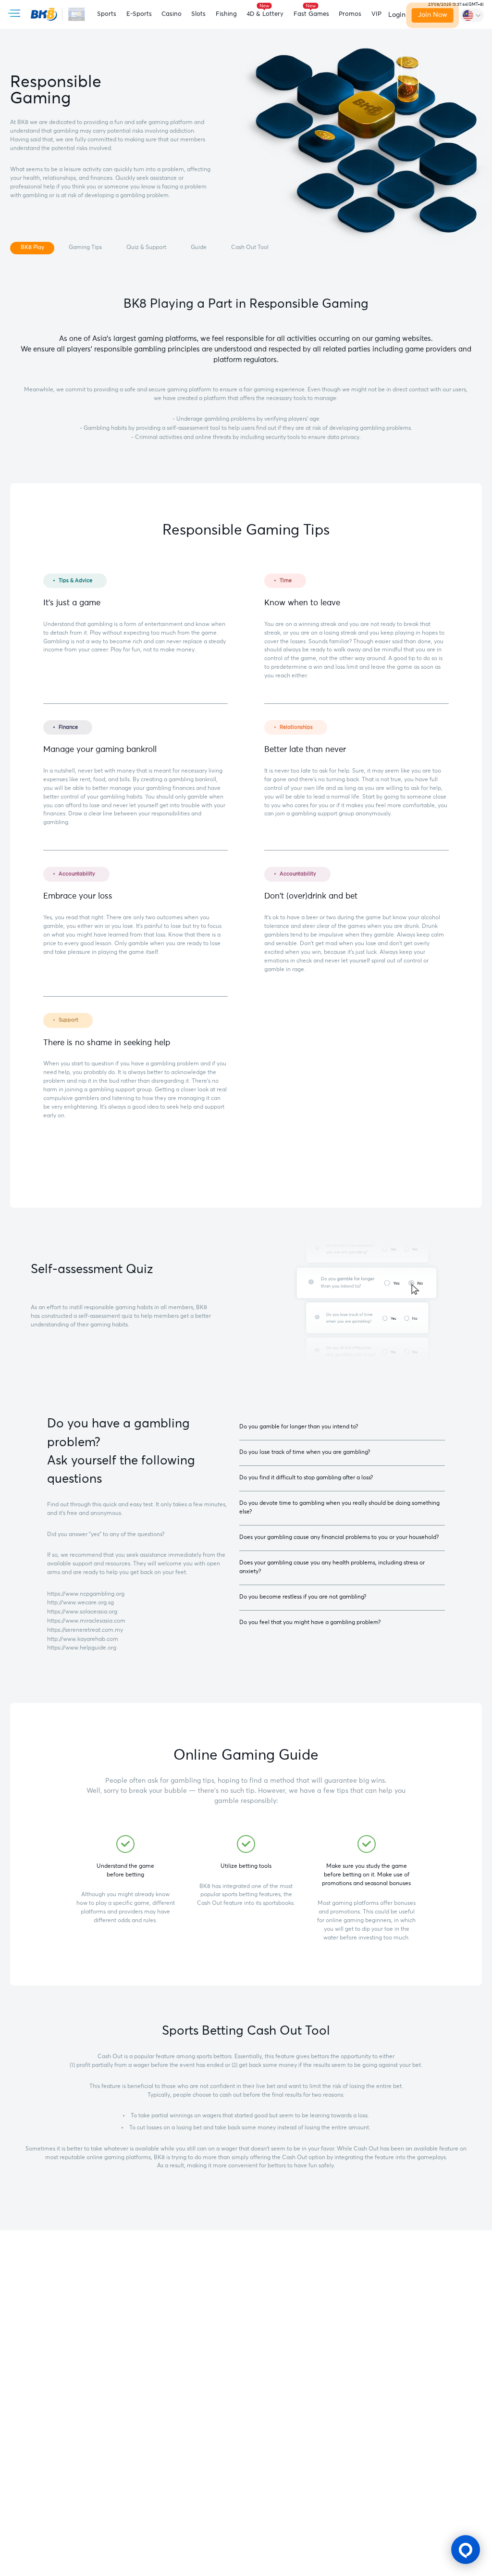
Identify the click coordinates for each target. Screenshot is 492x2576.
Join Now (433, 15)
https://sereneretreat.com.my (85, 1630)
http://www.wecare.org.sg (80, 1603)
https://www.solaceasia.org (82, 1612)
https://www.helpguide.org (82, 1648)
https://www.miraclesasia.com (86, 1621)
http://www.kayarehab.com (83, 1639)
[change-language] (472, 15)
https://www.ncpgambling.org (86, 1594)
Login (397, 15)
